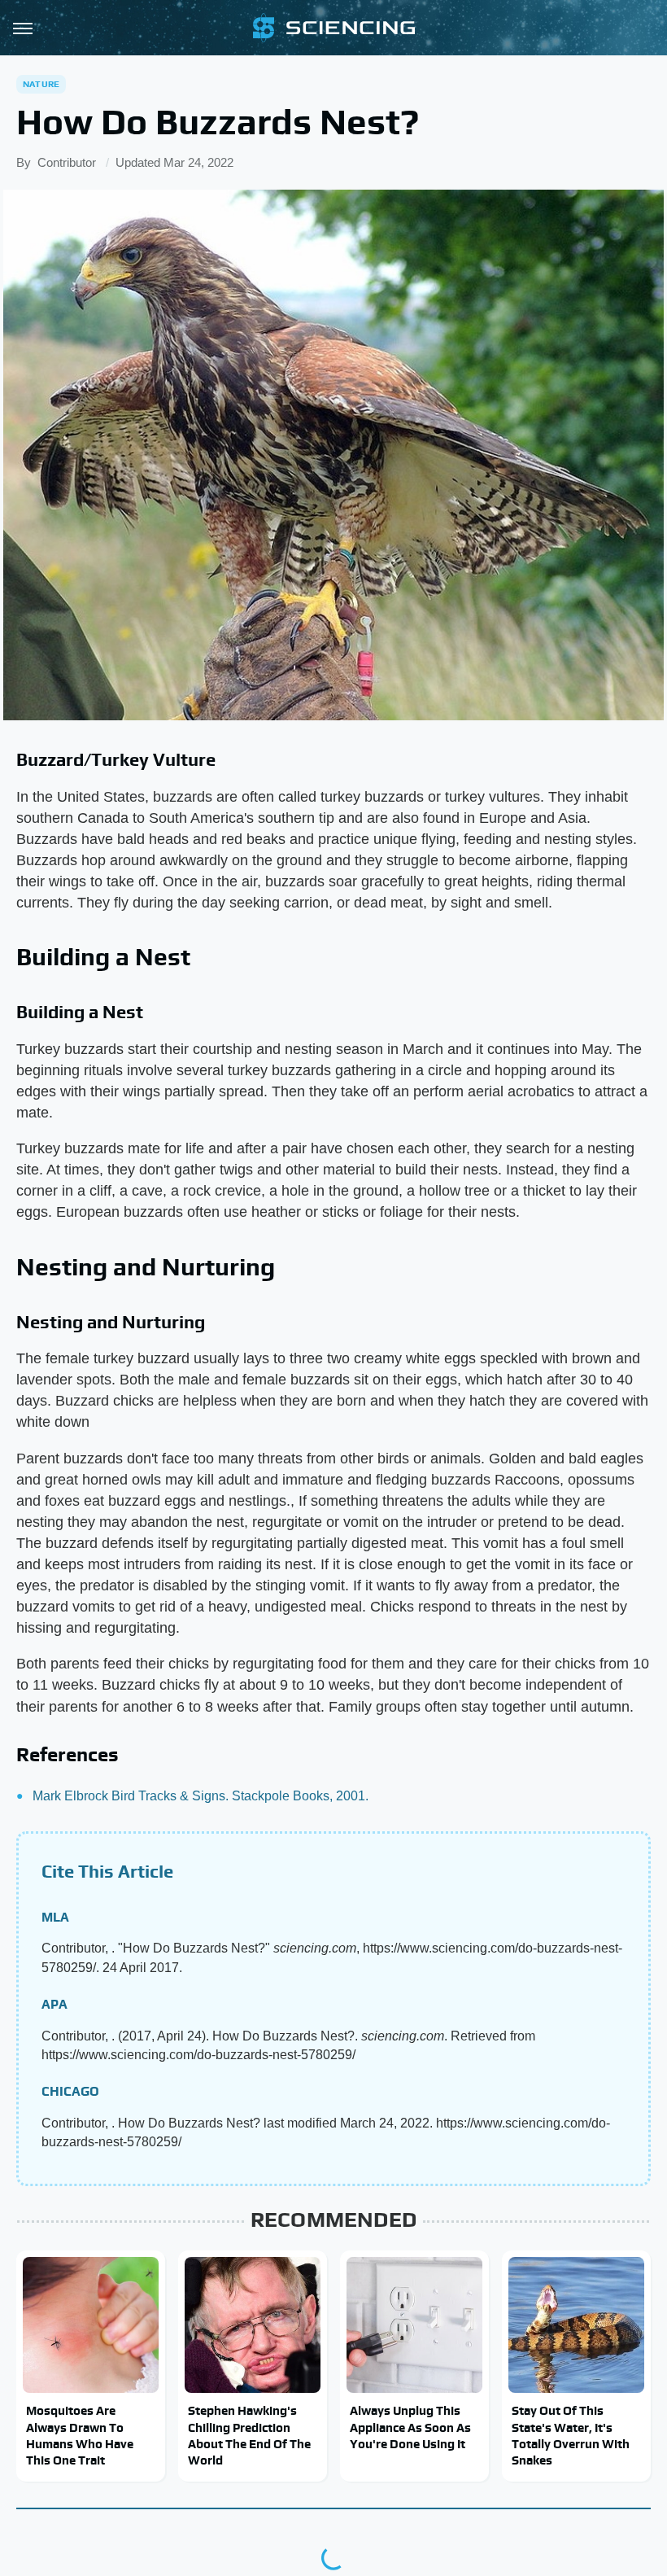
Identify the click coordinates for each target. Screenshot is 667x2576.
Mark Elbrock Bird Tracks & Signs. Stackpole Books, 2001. (201, 1796)
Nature (41, 84)
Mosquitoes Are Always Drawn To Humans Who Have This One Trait (80, 2435)
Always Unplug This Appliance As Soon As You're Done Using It (410, 2427)
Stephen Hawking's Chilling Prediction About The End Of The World (249, 2435)
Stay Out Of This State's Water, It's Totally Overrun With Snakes (571, 2435)
